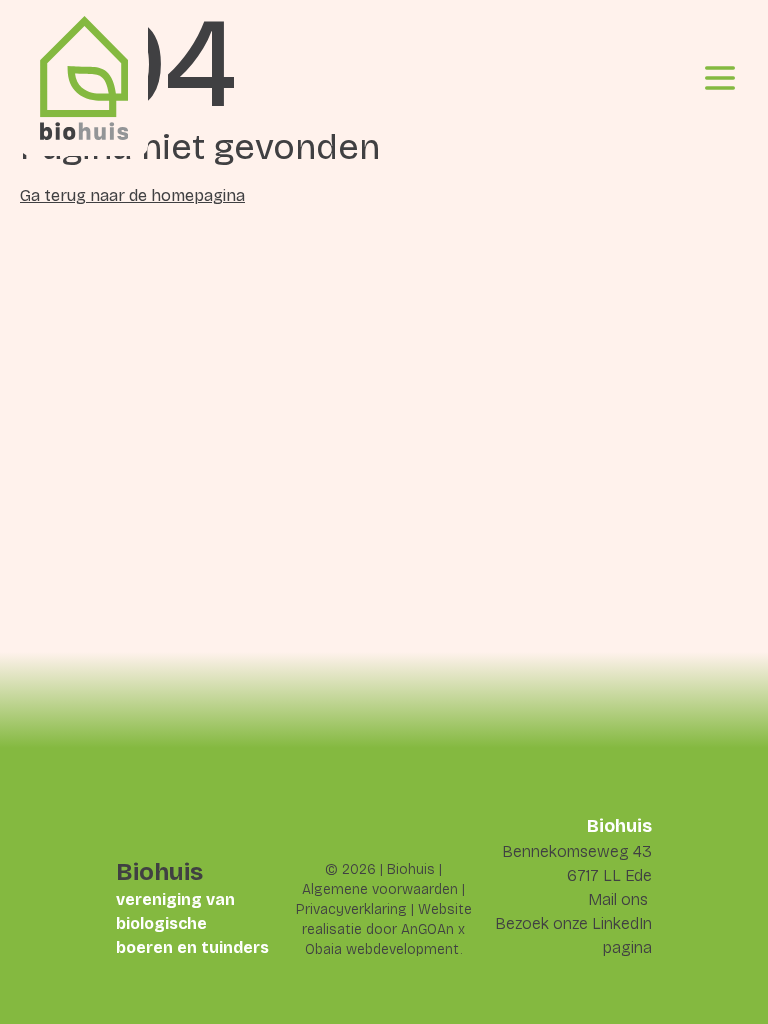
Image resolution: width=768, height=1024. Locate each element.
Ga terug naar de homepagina (132, 195)
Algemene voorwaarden (380, 889)
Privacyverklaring (351, 909)
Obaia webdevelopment (382, 949)
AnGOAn (427, 929)
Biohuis (411, 869)
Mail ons (618, 899)
